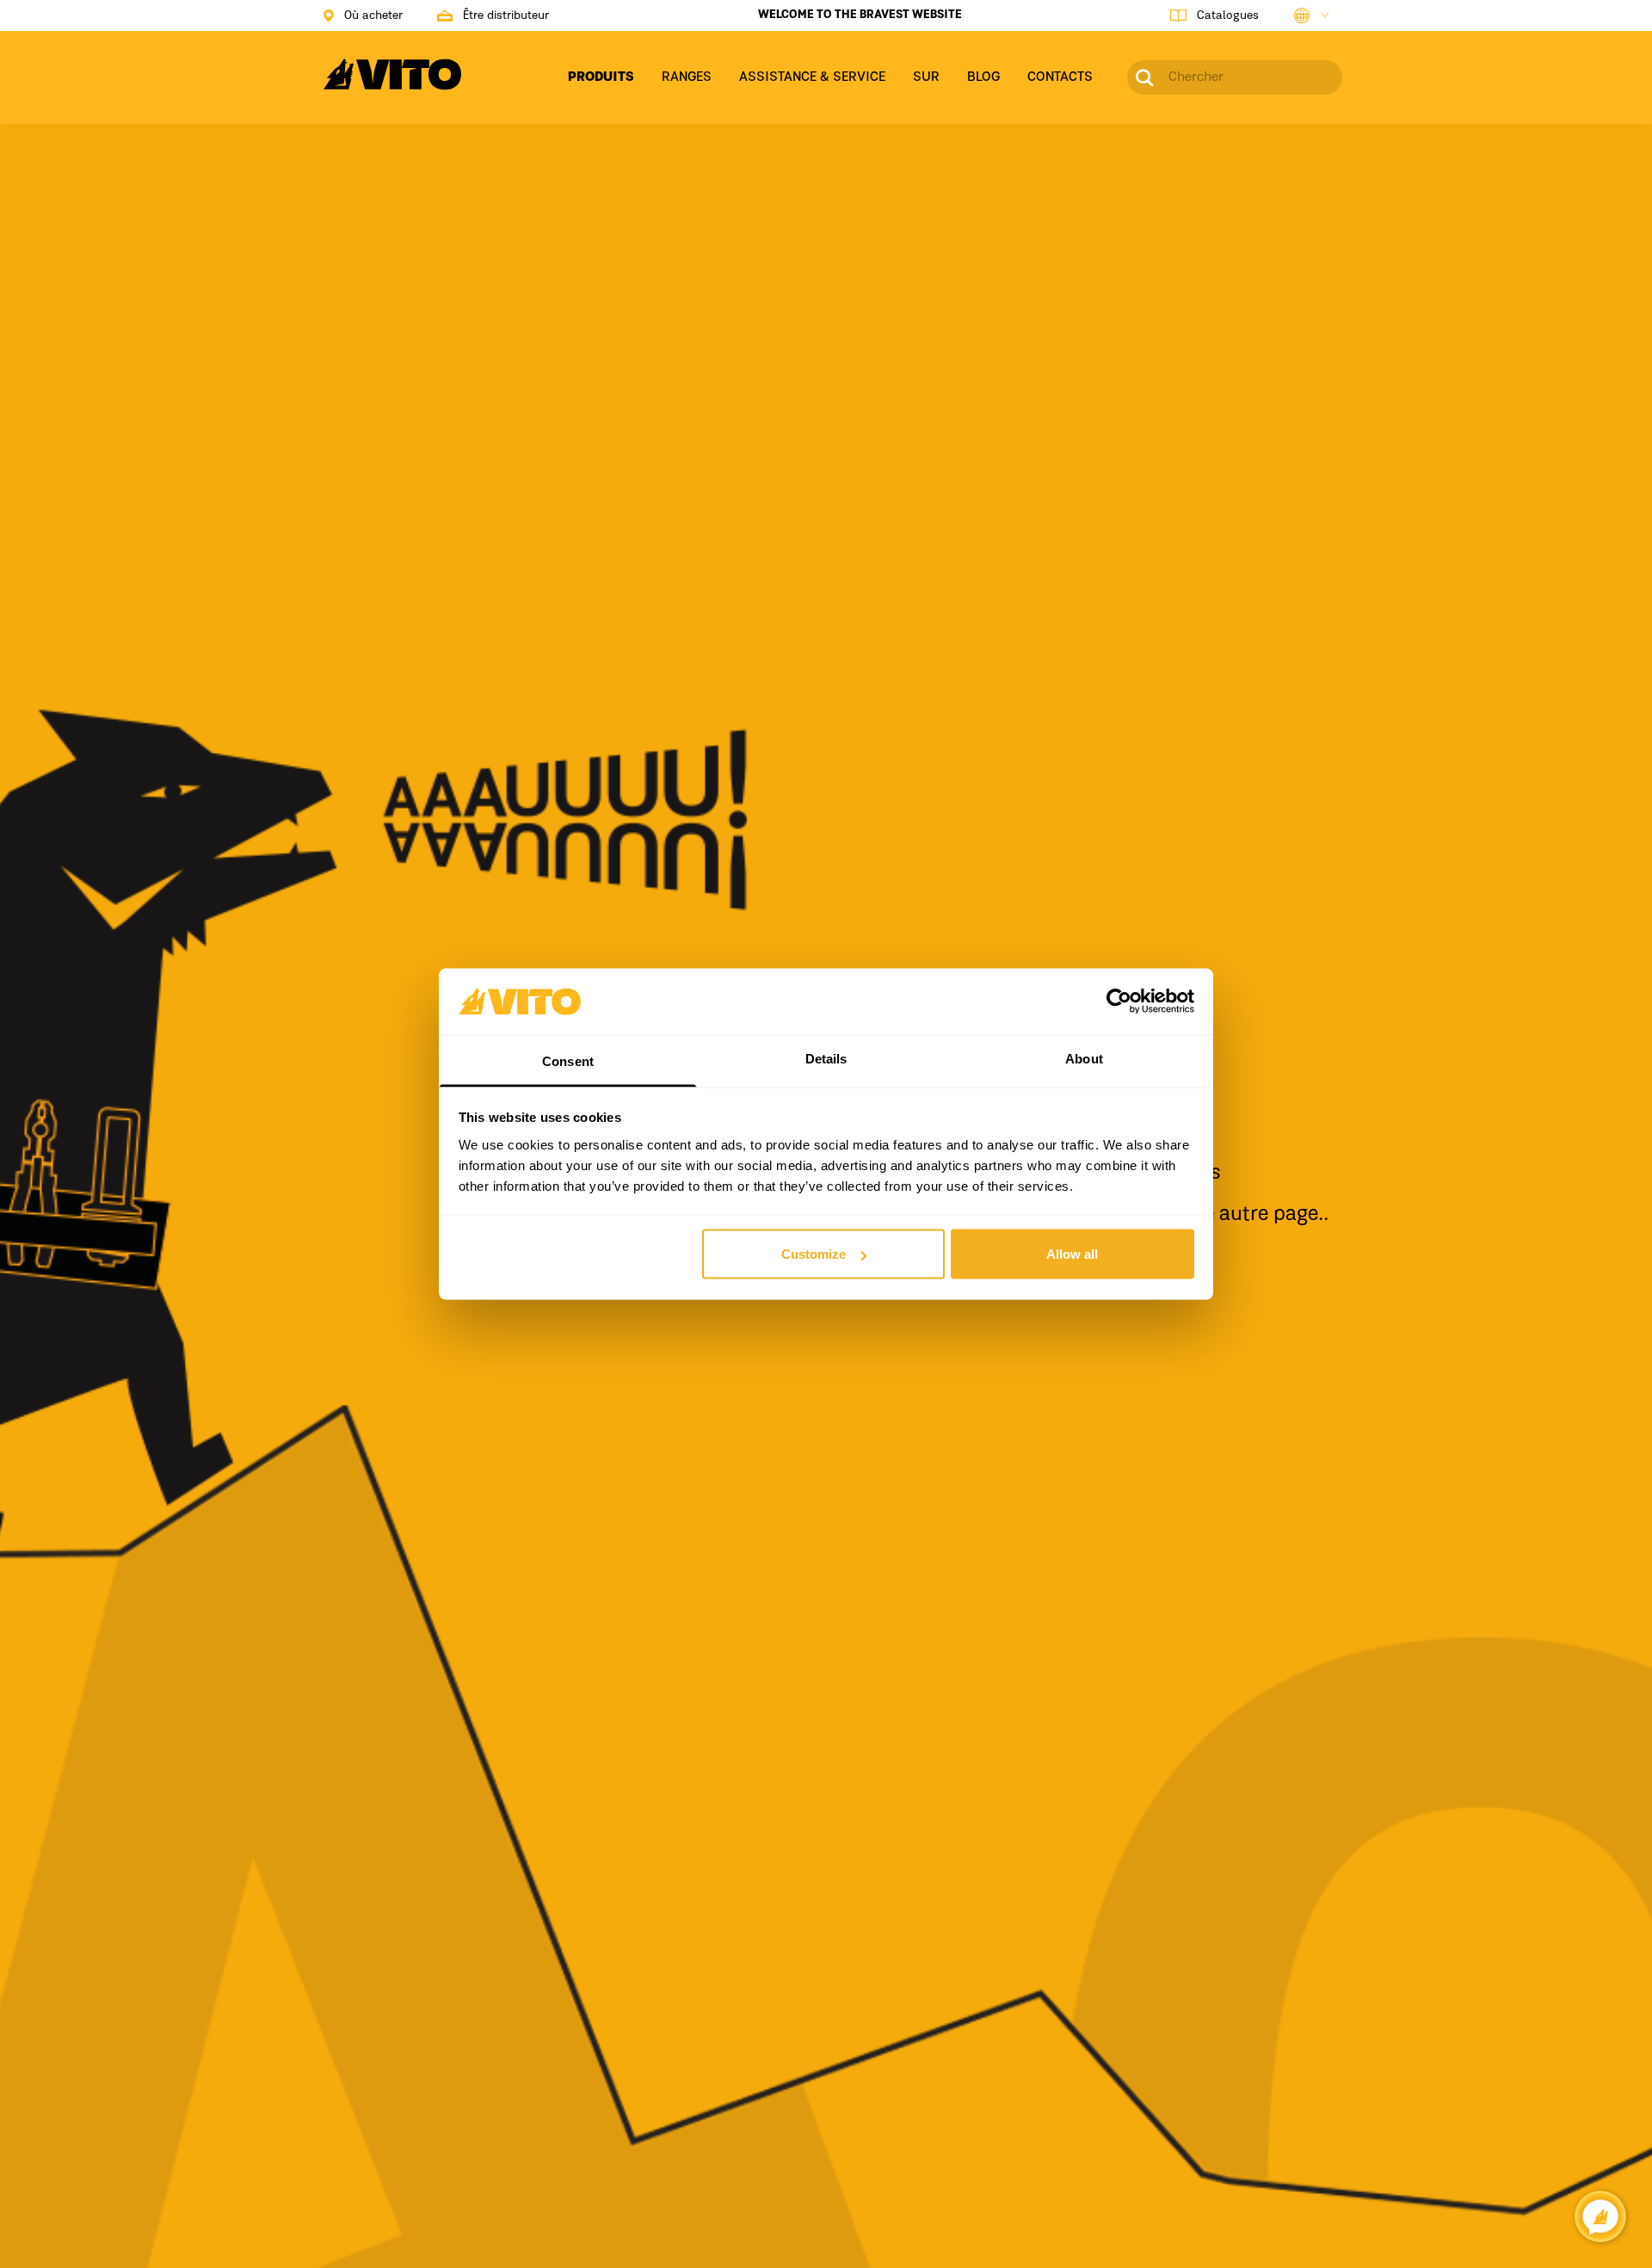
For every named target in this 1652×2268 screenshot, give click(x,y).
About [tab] (1084, 1058)
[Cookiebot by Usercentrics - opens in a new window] (1119, 1001)
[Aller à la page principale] (392, 84)
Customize (814, 1254)
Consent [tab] (568, 1060)
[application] (1600, 2216)
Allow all (1072, 1254)
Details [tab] (826, 1058)
